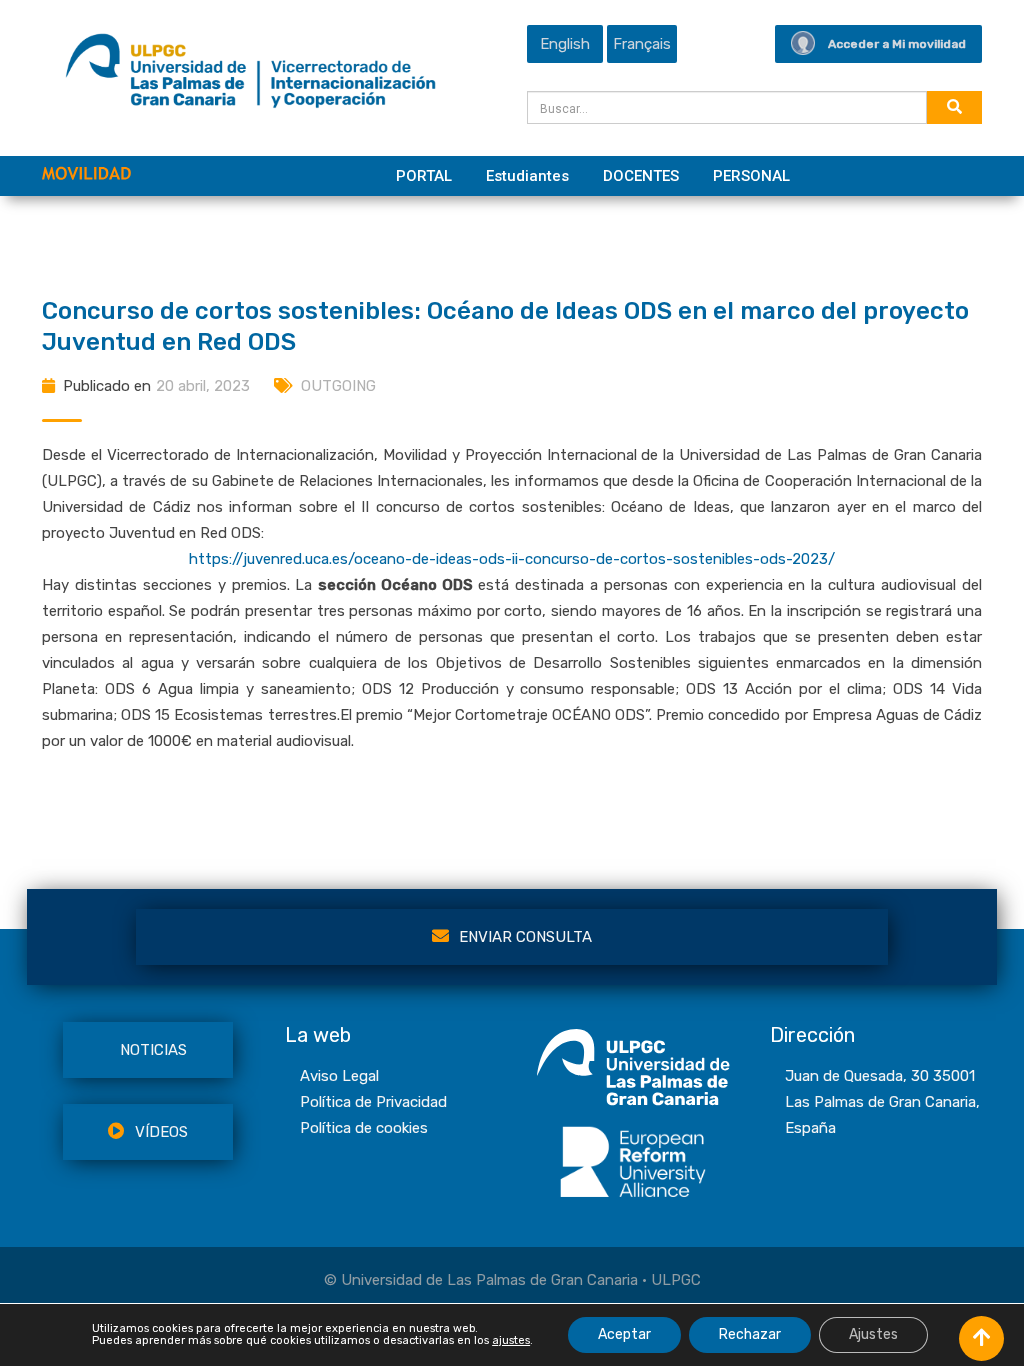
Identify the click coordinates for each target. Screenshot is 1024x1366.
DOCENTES (641, 176)
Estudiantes (527, 176)
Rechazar (750, 1334)
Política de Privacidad (373, 1102)
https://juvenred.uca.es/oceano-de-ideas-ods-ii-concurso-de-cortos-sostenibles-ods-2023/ (512, 559)
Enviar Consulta (525, 937)
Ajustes (873, 1334)
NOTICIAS (153, 1050)
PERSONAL (751, 176)
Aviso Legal (339, 1076)
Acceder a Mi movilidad (897, 44)
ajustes (511, 1341)
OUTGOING (338, 386)
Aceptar (624, 1334)
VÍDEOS (161, 1132)
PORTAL (424, 176)
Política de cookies (364, 1128)
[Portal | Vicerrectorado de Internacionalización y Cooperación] (250, 76)
